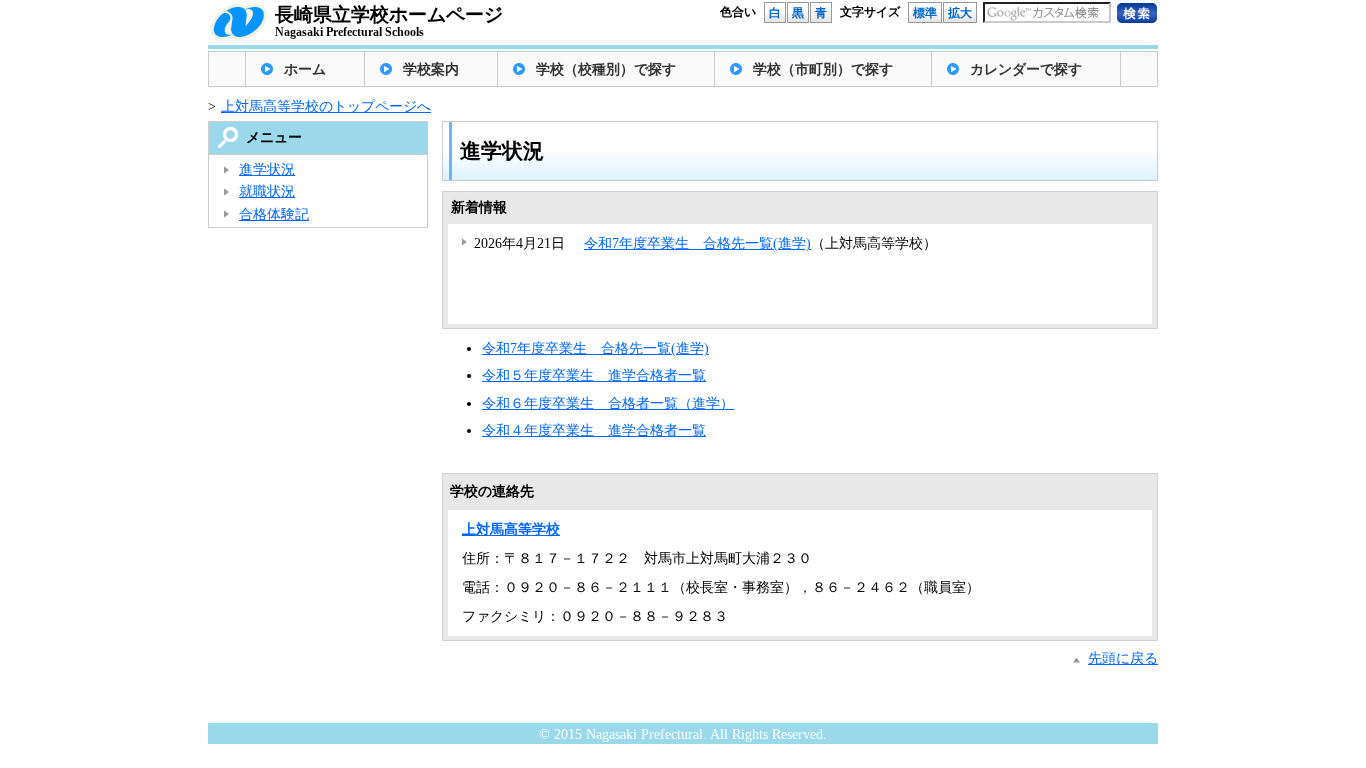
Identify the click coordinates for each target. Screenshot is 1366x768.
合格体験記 (274, 214)
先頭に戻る (1123, 658)
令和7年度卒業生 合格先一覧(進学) (697, 243)
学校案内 (431, 69)
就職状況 (267, 191)
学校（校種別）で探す (606, 69)
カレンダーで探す (1026, 69)
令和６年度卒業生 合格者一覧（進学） (608, 403)
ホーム (305, 69)
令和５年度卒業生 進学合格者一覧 (594, 375)
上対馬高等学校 (511, 529)
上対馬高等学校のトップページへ (326, 106)
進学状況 (267, 169)
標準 (925, 13)
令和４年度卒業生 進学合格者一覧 (594, 430)
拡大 (960, 13)
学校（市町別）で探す (823, 69)
